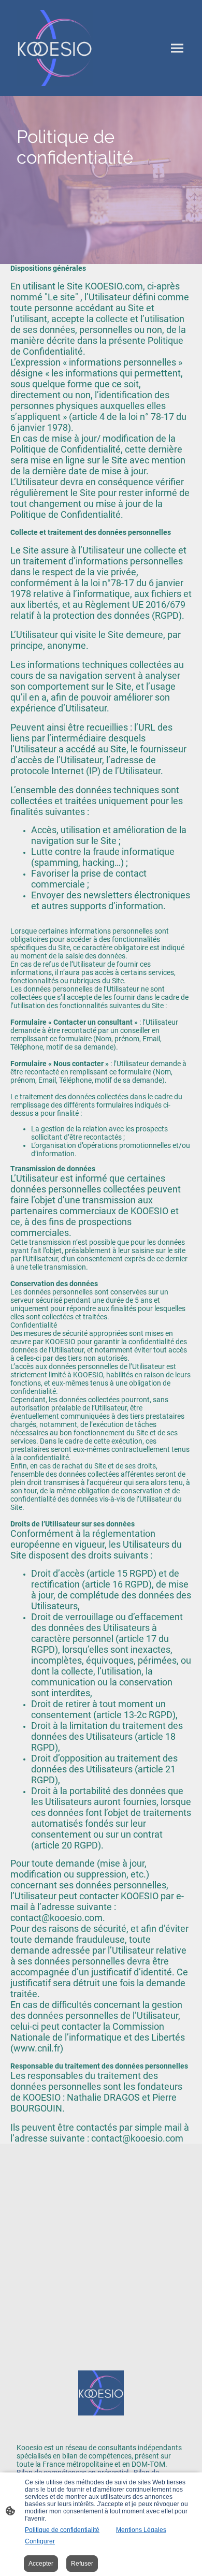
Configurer (40, 2541)
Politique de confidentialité (62, 2530)
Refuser (82, 2564)
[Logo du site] (55, 48)
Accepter (41, 2564)
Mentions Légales (141, 2530)
